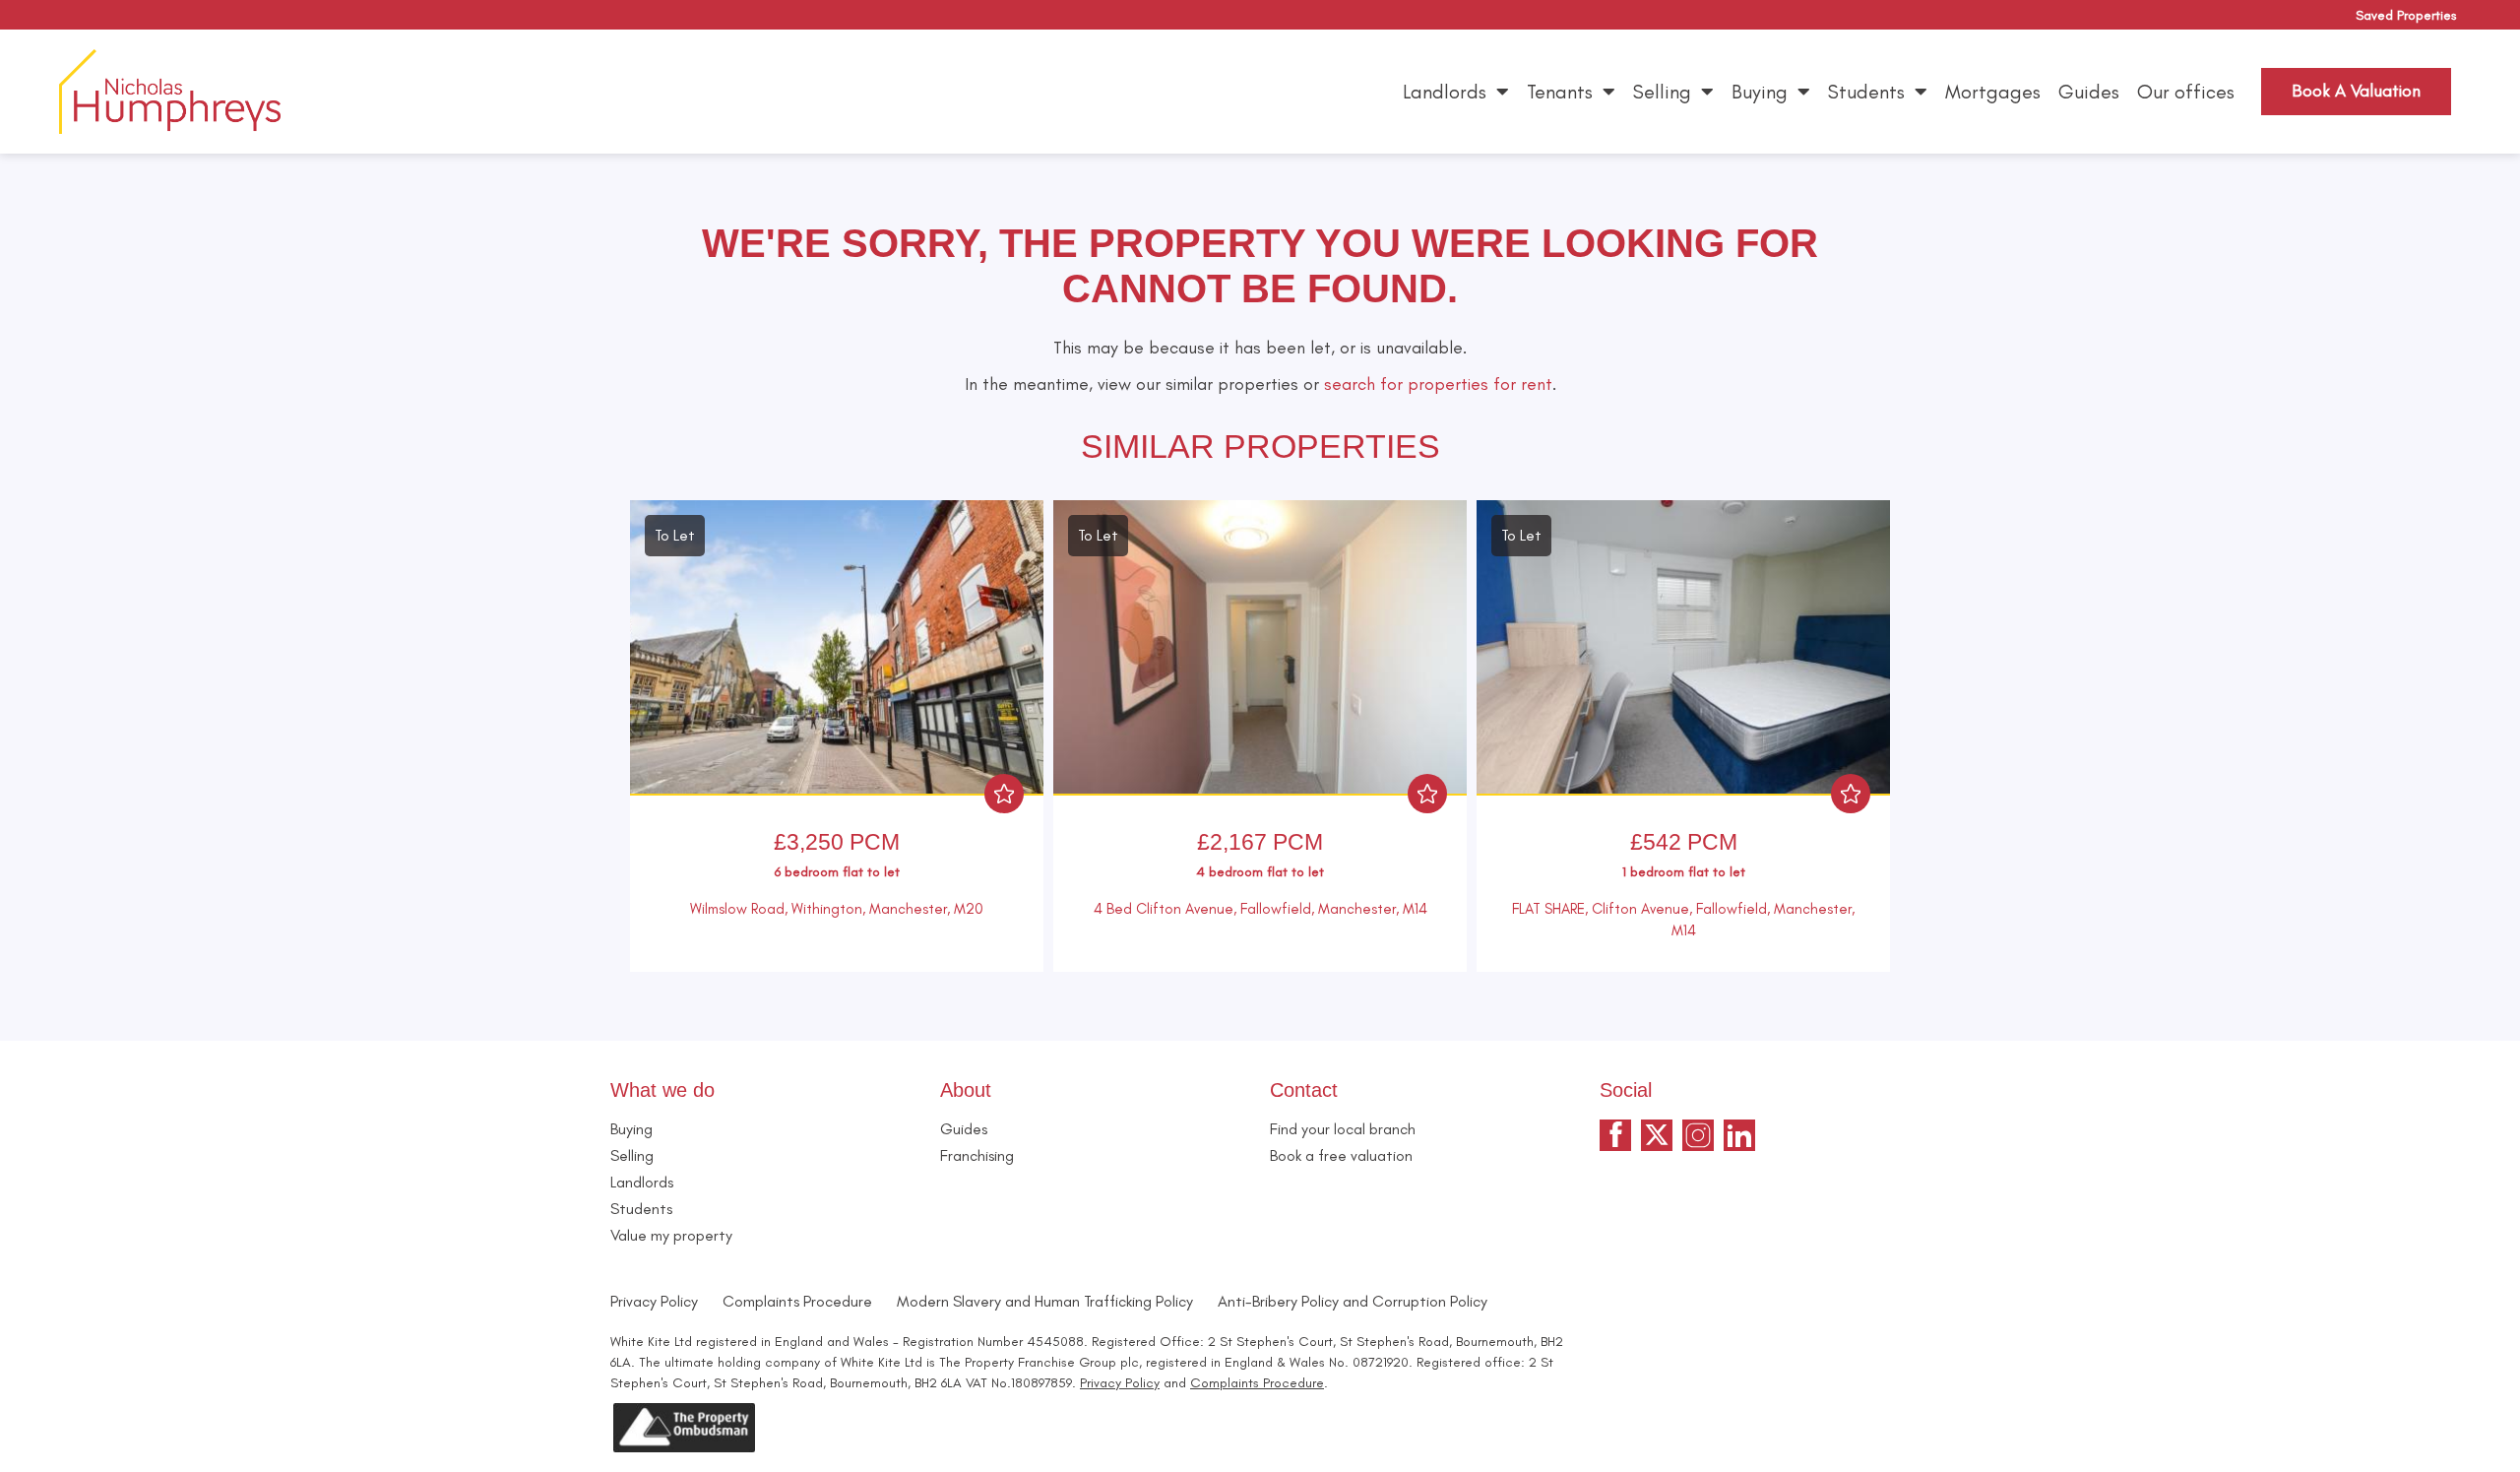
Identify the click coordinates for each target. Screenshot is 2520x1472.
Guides (2089, 92)
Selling (1662, 92)
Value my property (671, 1235)
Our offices (2186, 92)
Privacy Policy (654, 1301)
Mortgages (1993, 92)
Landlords (1445, 92)
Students (1866, 92)
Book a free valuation (1341, 1155)
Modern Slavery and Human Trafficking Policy (1045, 1301)
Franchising (977, 1155)
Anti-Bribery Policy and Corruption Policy (1354, 1301)
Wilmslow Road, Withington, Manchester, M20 (837, 909)
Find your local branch (1343, 1129)
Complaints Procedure (797, 1301)
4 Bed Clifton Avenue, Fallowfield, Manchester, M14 (1260, 909)
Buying (1760, 92)
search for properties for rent (1438, 384)
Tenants (1560, 92)
